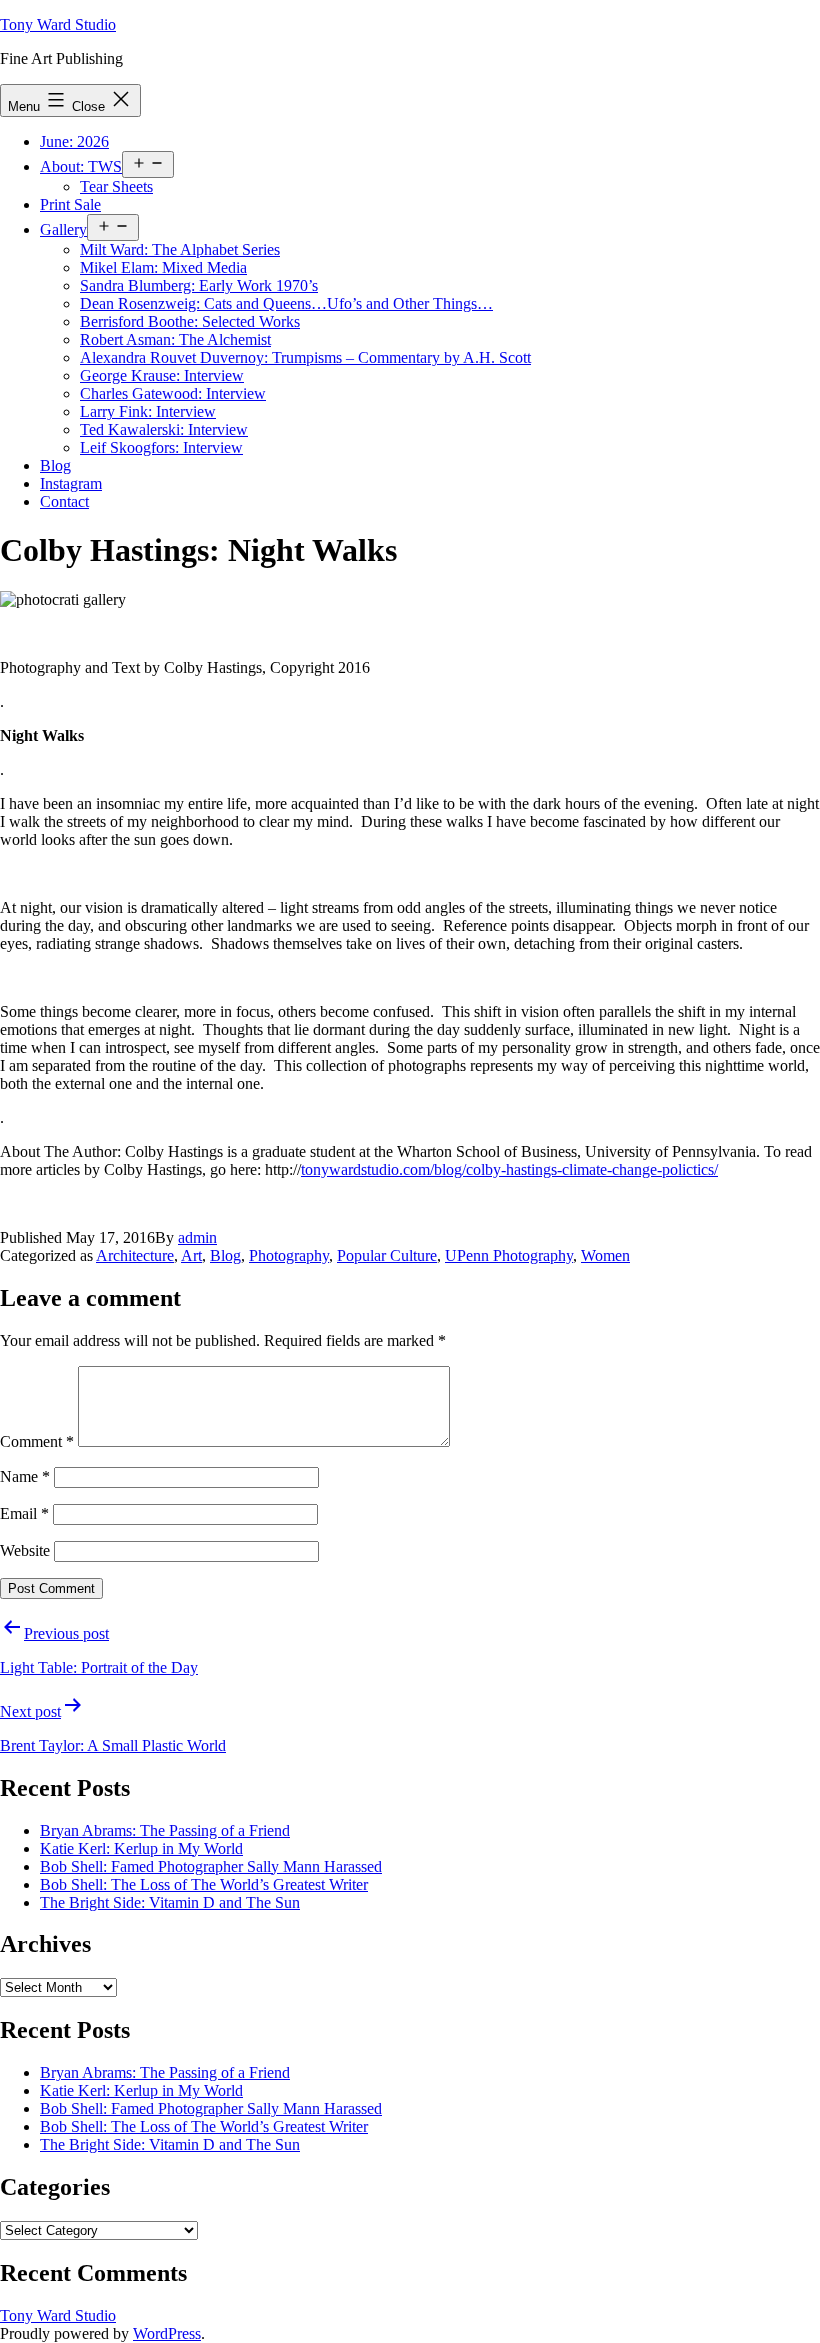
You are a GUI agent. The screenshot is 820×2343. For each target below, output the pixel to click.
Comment (37, 1441)
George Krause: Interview (162, 375)
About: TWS (81, 166)
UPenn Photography (509, 1255)
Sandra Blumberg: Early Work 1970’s (199, 285)
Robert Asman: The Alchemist (175, 339)
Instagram (71, 483)
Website (25, 1550)
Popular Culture (387, 1255)
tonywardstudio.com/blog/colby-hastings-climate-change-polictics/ (509, 1169)
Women (605, 1255)
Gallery (63, 229)
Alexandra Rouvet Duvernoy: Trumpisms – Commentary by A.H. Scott (305, 357)
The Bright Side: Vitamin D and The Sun (170, 1902)
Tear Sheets (116, 186)
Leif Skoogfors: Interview (161, 447)
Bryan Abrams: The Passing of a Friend (165, 1830)
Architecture (135, 1255)
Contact (64, 501)
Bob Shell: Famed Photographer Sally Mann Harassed (211, 1866)
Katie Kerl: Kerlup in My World (141, 1848)
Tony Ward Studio (58, 24)
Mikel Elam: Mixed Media (163, 267)
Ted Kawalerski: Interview (164, 429)
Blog (55, 465)
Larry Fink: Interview (148, 411)
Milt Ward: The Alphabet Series (180, 249)
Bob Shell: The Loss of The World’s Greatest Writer (204, 1884)
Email (24, 1513)
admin (197, 1237)
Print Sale (70, 204)
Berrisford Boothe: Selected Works (190, 321)
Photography (289, 1255)
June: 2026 (74, 141)
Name (25, 1476)
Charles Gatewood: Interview (173, 393)
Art (191, 1255)
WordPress (167, 2333)
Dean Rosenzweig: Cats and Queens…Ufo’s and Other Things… (286, 303)
